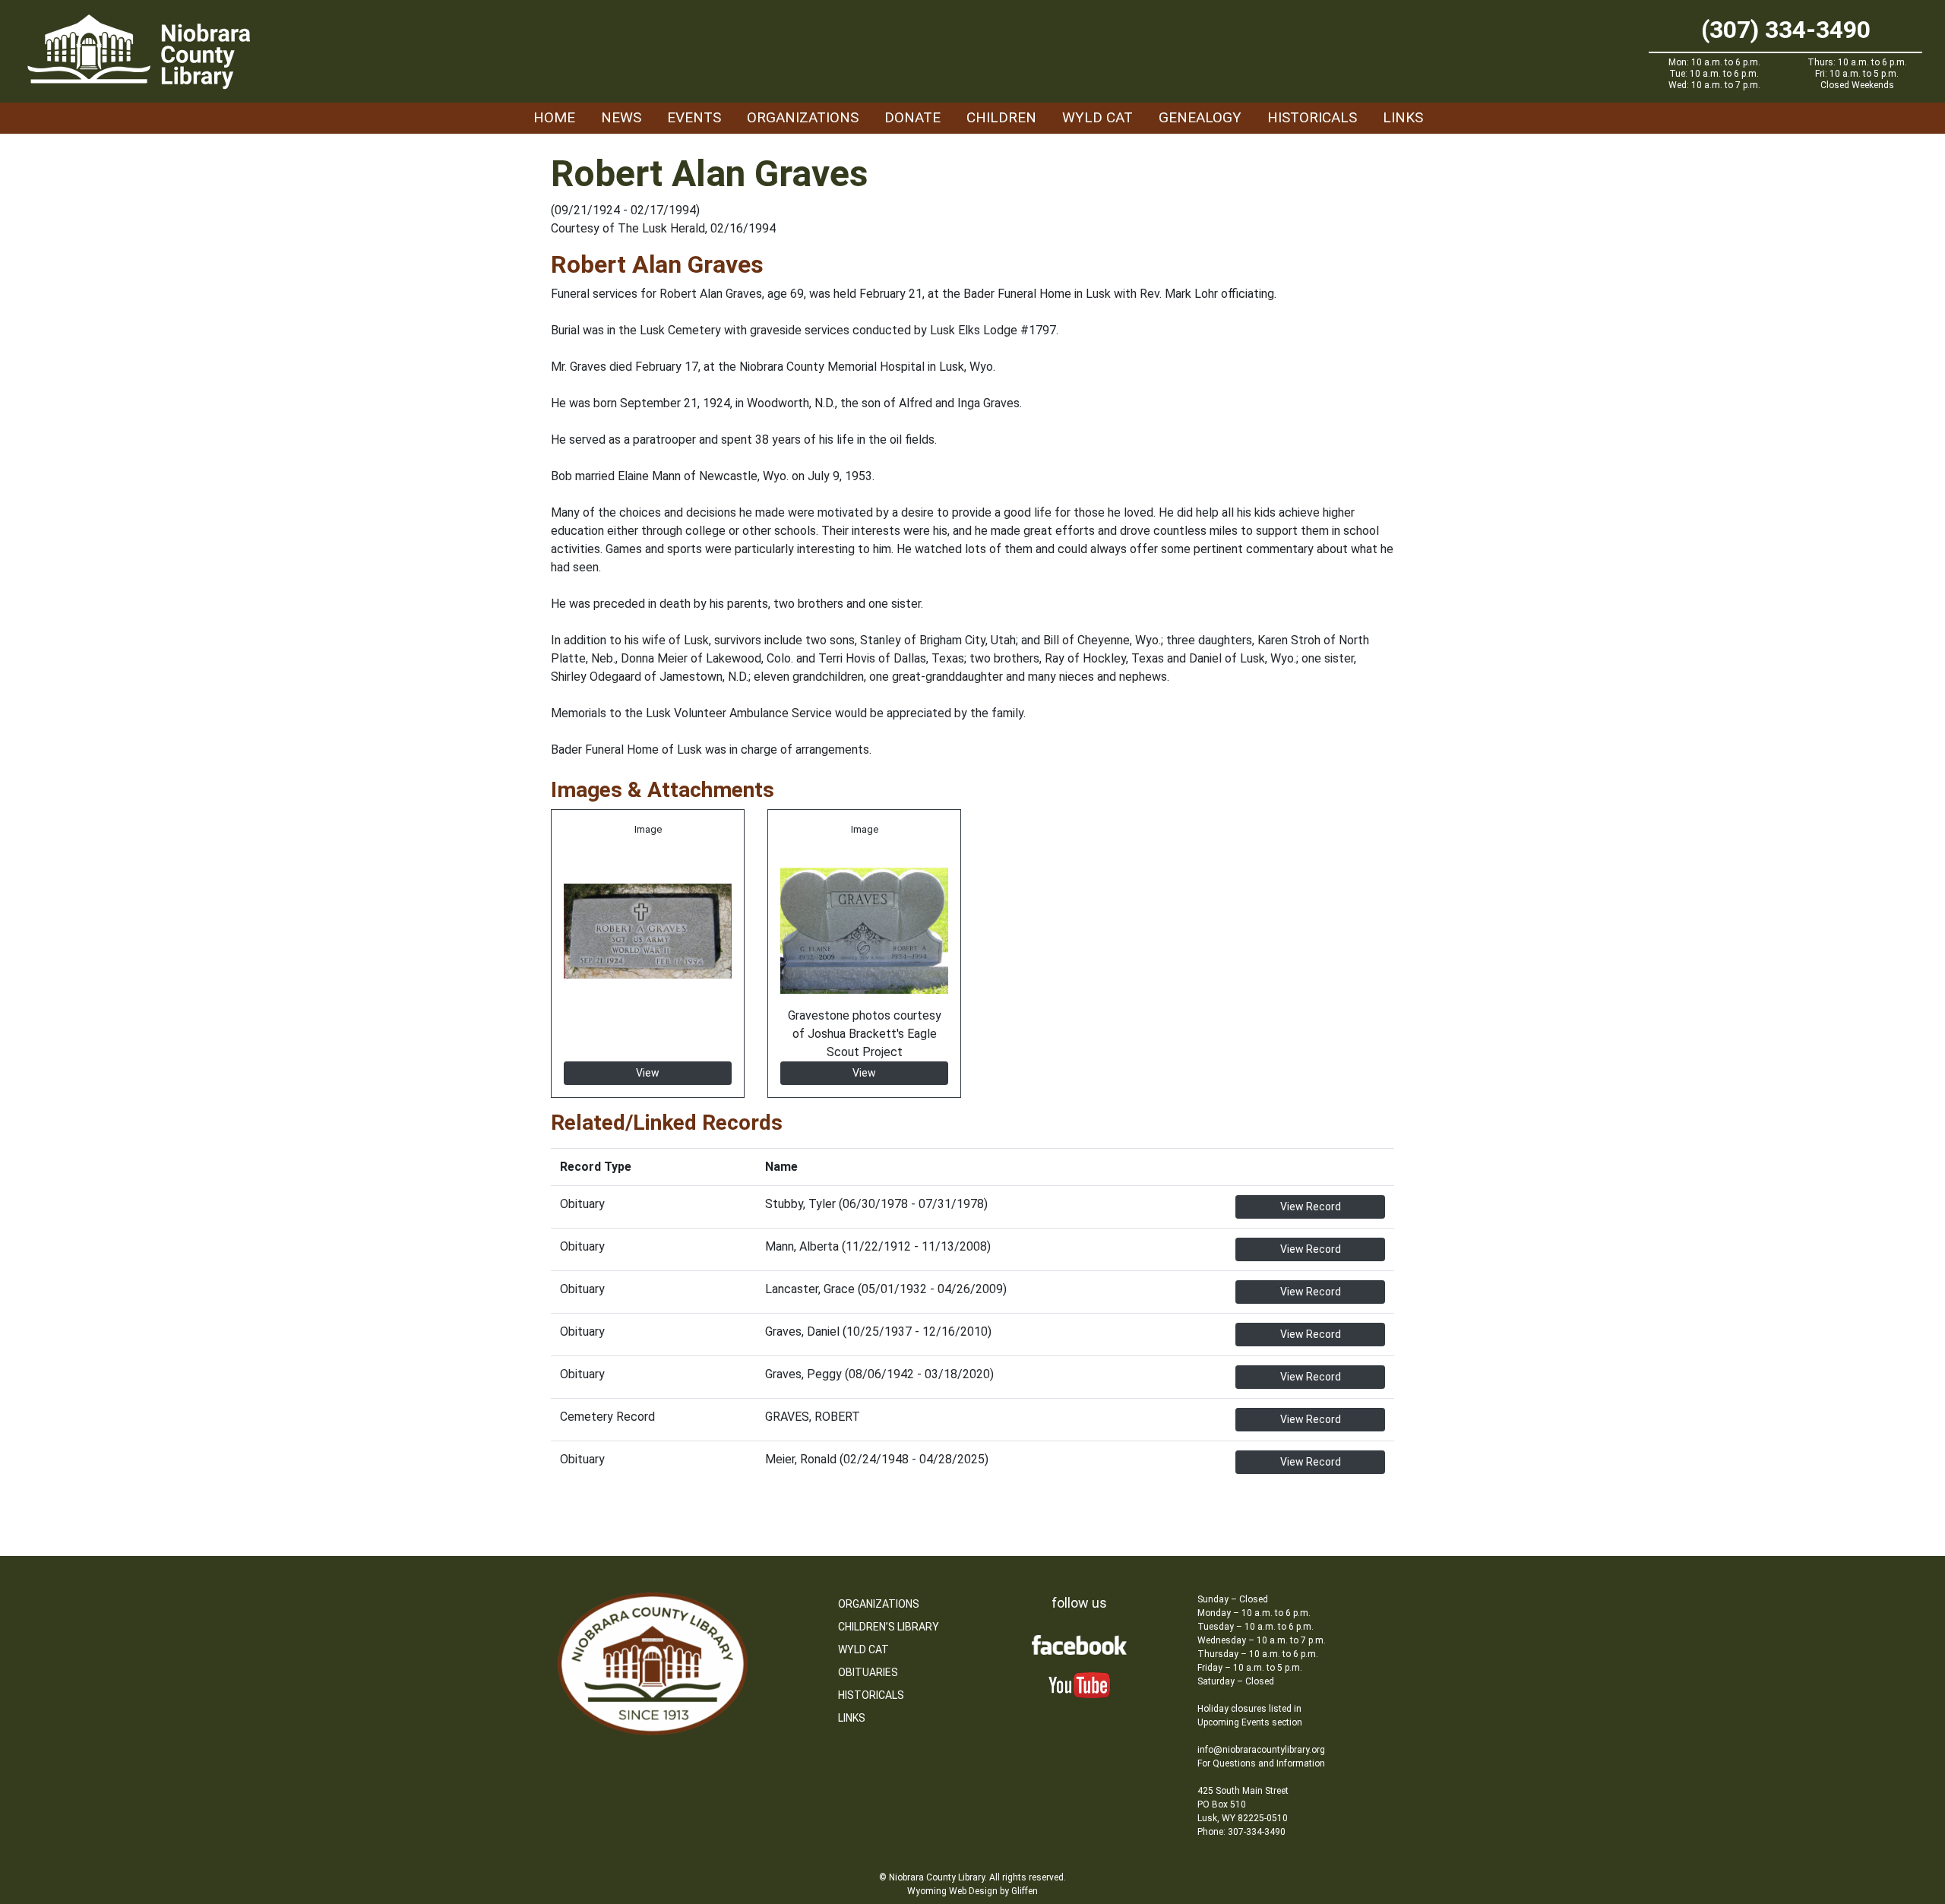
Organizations (803, 117)
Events (694, 117)
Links (1403, 117)
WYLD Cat (1097, 117)
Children (1001, 117)
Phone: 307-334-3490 (1241, 1832)
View (648, 1073)
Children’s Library (889, 1627)
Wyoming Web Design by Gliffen (972, 1891)
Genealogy (1200, 117)
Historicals (1312, 117)
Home (554, 117)
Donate (912, 117)
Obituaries (868, 1672)
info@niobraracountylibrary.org (1261, 1750)
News (621, 117)
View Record (1311, 1207)
